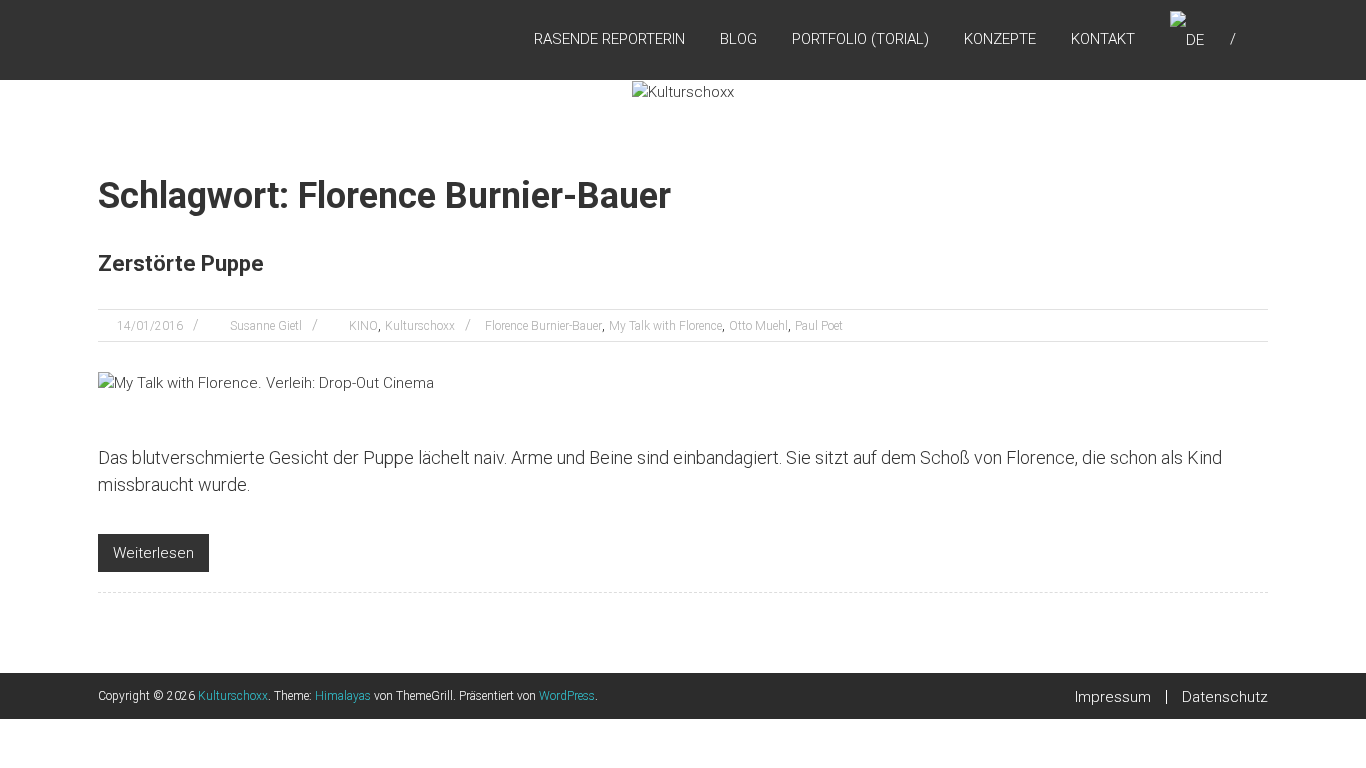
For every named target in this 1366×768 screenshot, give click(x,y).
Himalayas (343, 696)
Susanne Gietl (266, 326)
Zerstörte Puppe (181, 263)
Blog (738, 39)
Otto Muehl (758, 326)
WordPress (567, 696)
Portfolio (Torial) (860, 39)
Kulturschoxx (420, 326)
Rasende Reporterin (609, 39)
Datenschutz (1225, 697)
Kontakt (1103, 39)
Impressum (1113, 697)
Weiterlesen (153, 553)
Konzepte (1000, 39)
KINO (363, 326)
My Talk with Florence (665, 326)
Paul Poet (819, 326)
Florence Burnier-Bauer (543, 326)
